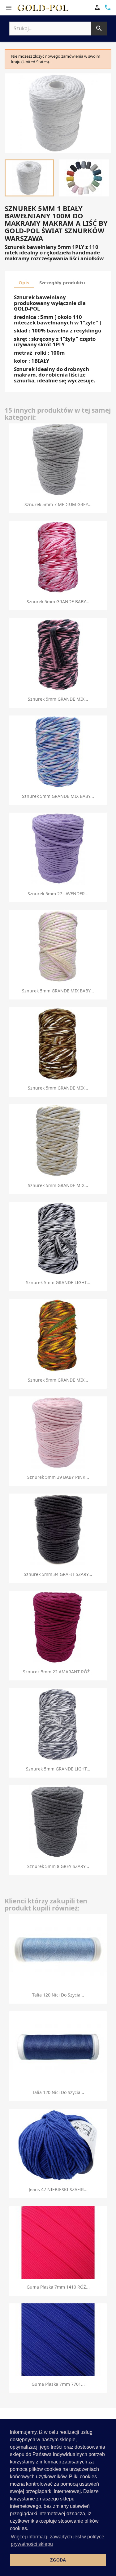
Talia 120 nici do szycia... (58, 1995)
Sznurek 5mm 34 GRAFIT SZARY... (58, 1574)
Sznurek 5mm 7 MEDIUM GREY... (58, 504)
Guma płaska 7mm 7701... (58, 2384)
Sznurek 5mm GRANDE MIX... (58, 699)
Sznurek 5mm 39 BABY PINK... (58, 1477)
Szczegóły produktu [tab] (62, 282)
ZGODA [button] (58, 2560)
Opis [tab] (24, 282)
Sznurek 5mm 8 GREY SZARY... (58, 1866)
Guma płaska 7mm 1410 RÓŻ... (58, 2287)
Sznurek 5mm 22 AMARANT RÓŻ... (58, 1672)
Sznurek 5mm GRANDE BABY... (58, 602)
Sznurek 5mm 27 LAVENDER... (58, 894)
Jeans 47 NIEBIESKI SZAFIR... (58, 2189)
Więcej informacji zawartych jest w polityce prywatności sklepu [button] (58, 2540)
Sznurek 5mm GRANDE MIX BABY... (58, 796)
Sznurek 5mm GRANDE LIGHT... (58, 1282)
